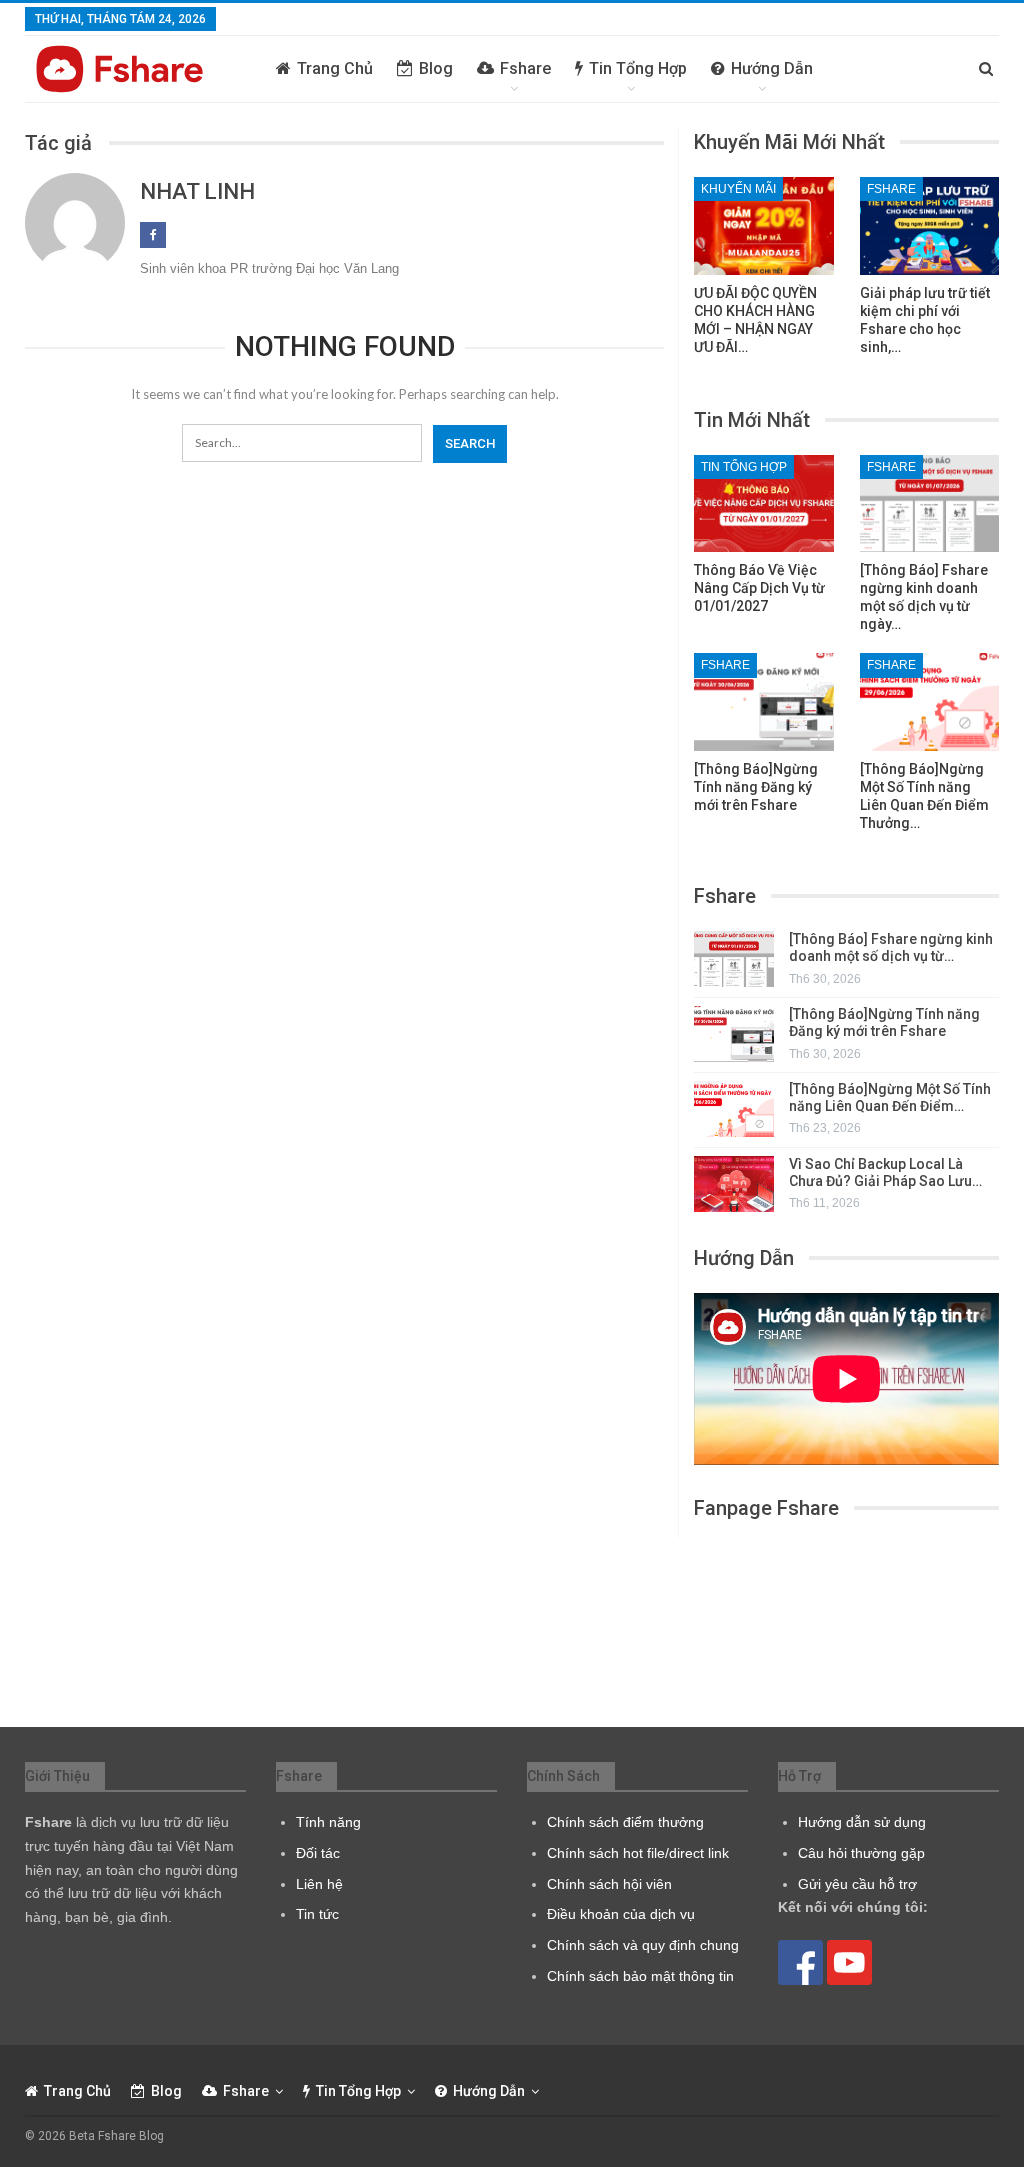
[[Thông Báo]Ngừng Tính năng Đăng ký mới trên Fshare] (764, 702)
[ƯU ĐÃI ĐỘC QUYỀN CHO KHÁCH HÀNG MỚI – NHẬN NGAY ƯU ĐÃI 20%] (764, 226)
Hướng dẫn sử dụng (862, 1822)
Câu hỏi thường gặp (861, 1853)
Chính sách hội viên (609, 1884)
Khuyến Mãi (738, 189)
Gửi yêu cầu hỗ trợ (857, 1884)
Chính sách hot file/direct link (638, 1853)
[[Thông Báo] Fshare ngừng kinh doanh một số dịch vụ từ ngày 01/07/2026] (930, 504)
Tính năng (328, 1822)
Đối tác (318, 1853)
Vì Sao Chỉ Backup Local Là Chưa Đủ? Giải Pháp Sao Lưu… (885, 1172)
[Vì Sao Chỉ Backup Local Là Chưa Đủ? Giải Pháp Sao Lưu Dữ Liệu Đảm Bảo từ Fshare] (734, 1184)
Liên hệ (319, 1884)
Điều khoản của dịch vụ (621, 1914)
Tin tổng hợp (638, 68)
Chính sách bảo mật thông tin (640, 1976)
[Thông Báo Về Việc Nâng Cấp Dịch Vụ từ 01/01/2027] (764, 504)
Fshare (525, 68)
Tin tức (317, 1914)
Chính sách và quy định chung (643, 1945)
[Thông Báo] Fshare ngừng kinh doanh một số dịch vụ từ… (891, 947)
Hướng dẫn (772, 68)
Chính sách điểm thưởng (625, 1822)
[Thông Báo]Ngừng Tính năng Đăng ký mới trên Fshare (884, 1022)
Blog (436, 68)
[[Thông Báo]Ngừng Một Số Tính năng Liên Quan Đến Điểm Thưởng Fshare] (930, 702)
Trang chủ (335, 68)
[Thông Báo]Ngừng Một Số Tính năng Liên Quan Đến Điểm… (890, 1097)
